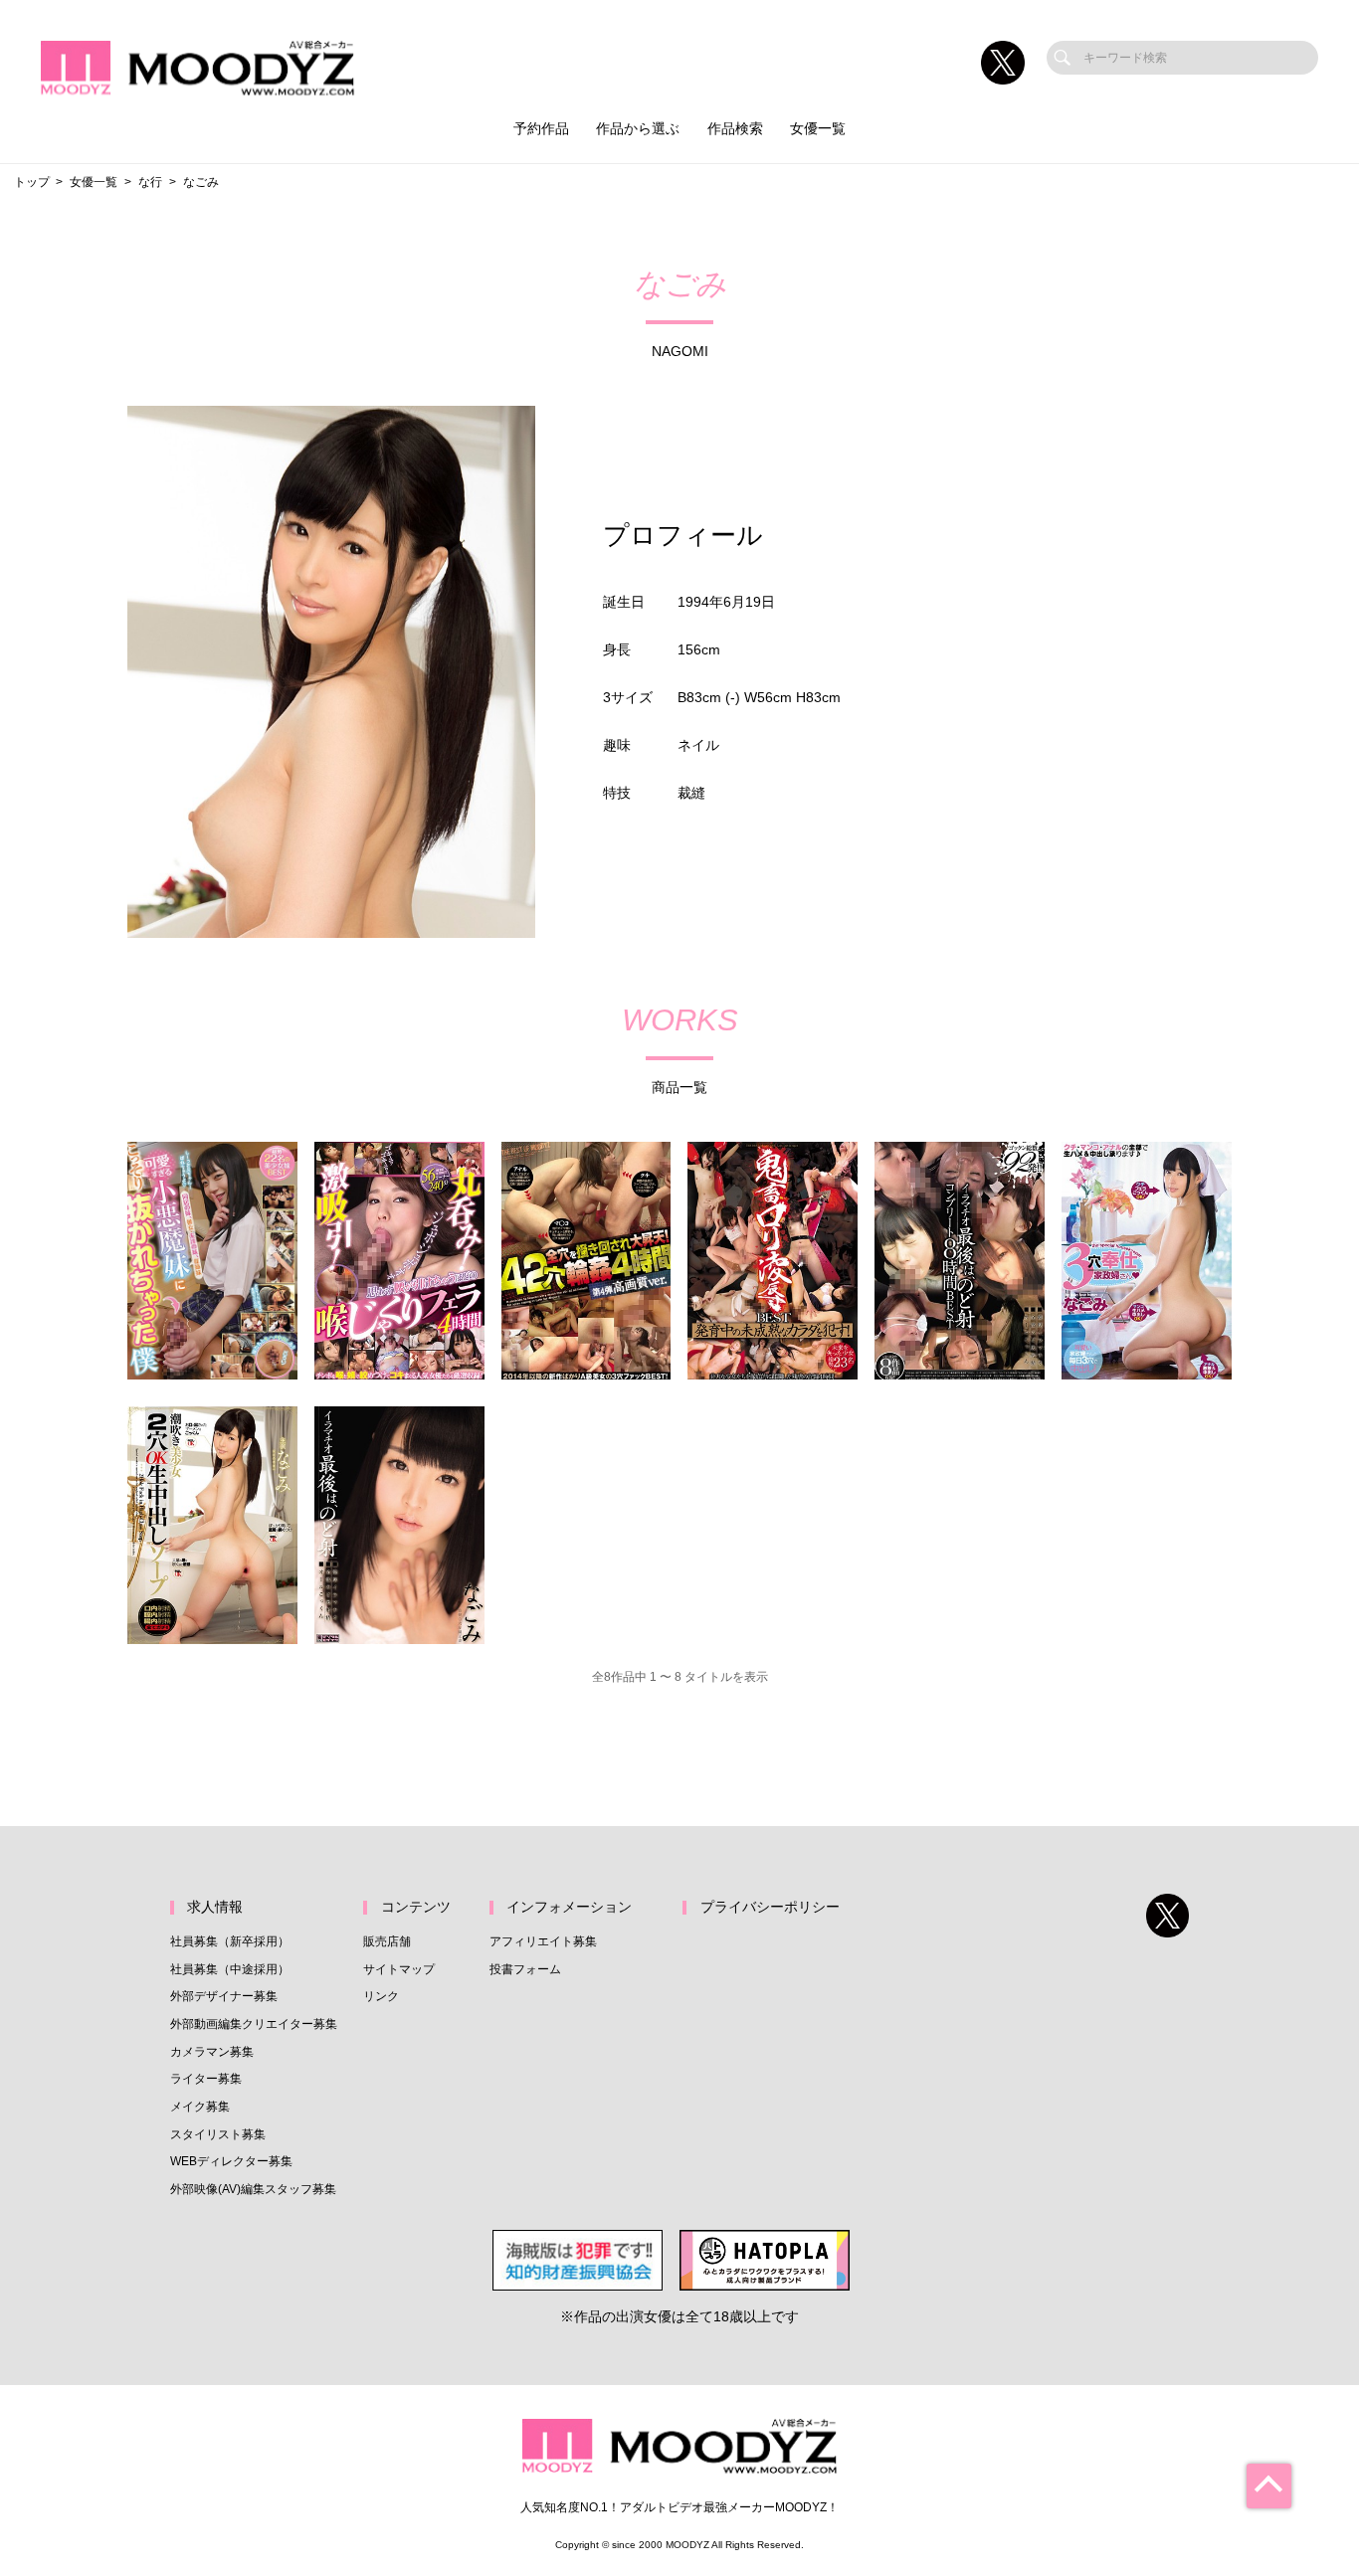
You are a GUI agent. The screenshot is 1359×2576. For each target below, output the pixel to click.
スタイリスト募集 (218, 2134)
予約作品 (541, 129)
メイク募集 (200, 2107)
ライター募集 (206, 2079)
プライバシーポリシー (770, 1907)
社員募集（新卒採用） (230, 1941)
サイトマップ (399, 1969)
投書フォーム (525, 1969)
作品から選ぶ (638, 129)
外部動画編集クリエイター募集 (254, 2024)
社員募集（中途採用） (230, 1969)
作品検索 (735, 129)
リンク (381, 1996)
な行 (150, 182)
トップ (32, 182)
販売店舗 (387, 1941)
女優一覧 (818, 129)
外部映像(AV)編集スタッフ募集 (253, 2189)
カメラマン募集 (212, 2052)
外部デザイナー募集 (224, 1996)
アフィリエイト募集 (543, 1941)
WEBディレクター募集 (231, 2161)
